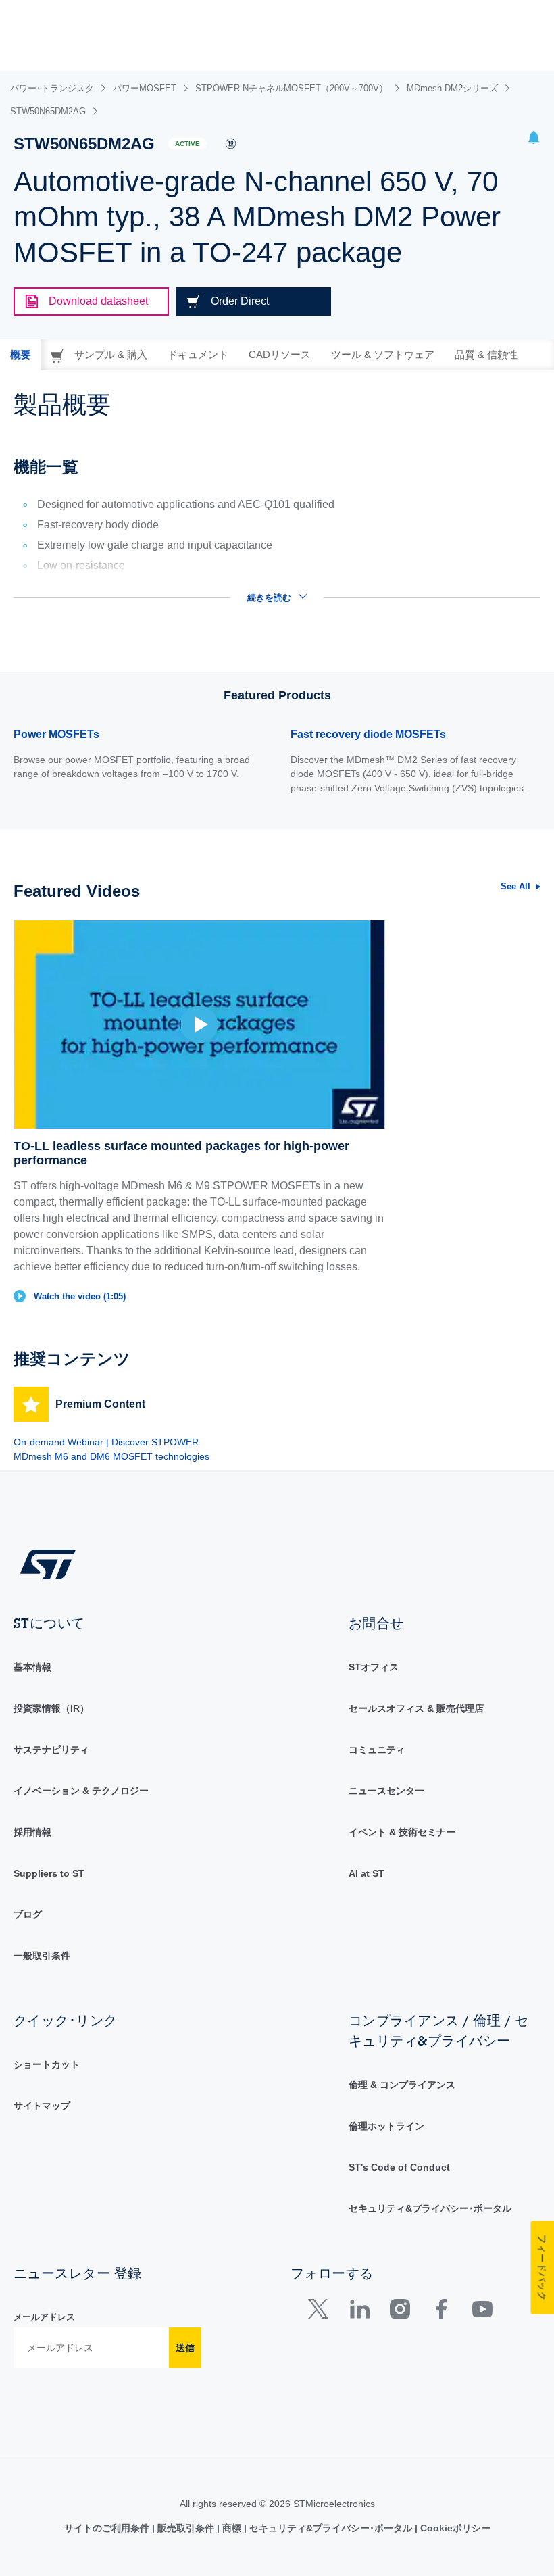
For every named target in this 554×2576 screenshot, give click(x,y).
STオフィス (374, 1667)
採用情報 (32, 1832)
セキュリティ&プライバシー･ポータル (430, 2208)
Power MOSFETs (56, 734)
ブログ (28, 1914)
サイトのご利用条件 (108, 2528)
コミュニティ (377, 1750)
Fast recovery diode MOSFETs (368, 734)
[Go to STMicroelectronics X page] (321, 2312)
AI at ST (367, 1873)
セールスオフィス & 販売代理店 (416, 1708)
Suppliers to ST (49, 1873)
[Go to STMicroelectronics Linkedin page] (359, 2312)
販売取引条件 (186, 2528)
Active (187, 144)
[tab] (20, 355)
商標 (232, 2528)
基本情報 (32, 1667)
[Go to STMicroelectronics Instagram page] (400, 2312)
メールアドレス (44, 2317)
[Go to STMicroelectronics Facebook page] (441, 2312)
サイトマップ (42, 2106)
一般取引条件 (42, 1956)
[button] (534, 140)
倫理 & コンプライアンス (402, 2085)
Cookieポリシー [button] (454, 2528)
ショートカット (47, 2064)
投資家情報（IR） (51, 1708)
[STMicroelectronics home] (48, 1563)
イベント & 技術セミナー (402, 1832)
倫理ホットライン (386, 2126)
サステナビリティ (51, 1750)
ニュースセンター (386, 1791)
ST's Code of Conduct (399, 2167)
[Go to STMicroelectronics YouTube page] (482, 2312)
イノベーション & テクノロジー (81, 1791)
